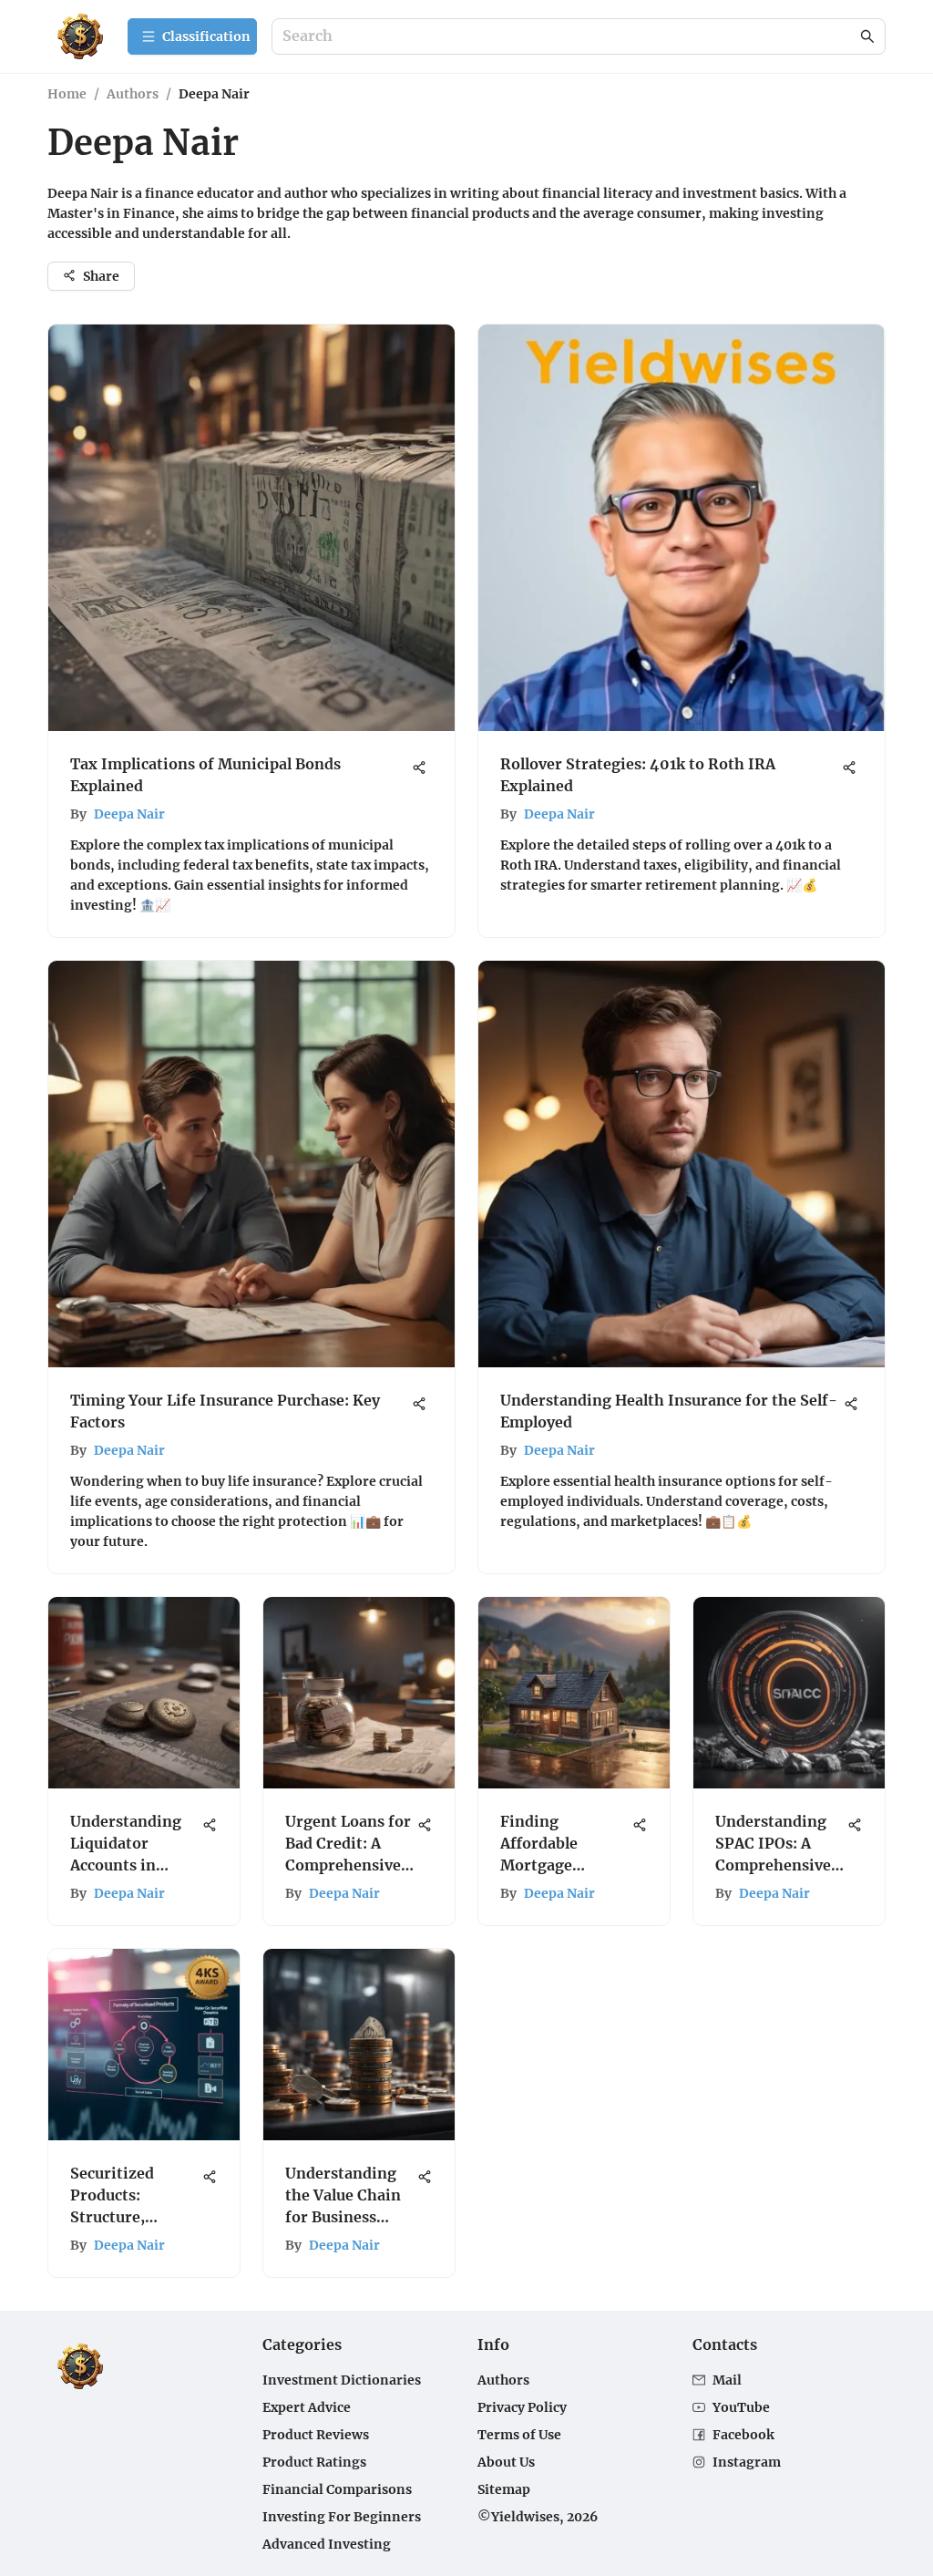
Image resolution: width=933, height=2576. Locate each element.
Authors (133, 94)
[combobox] (569, 37)
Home (67, 94)
